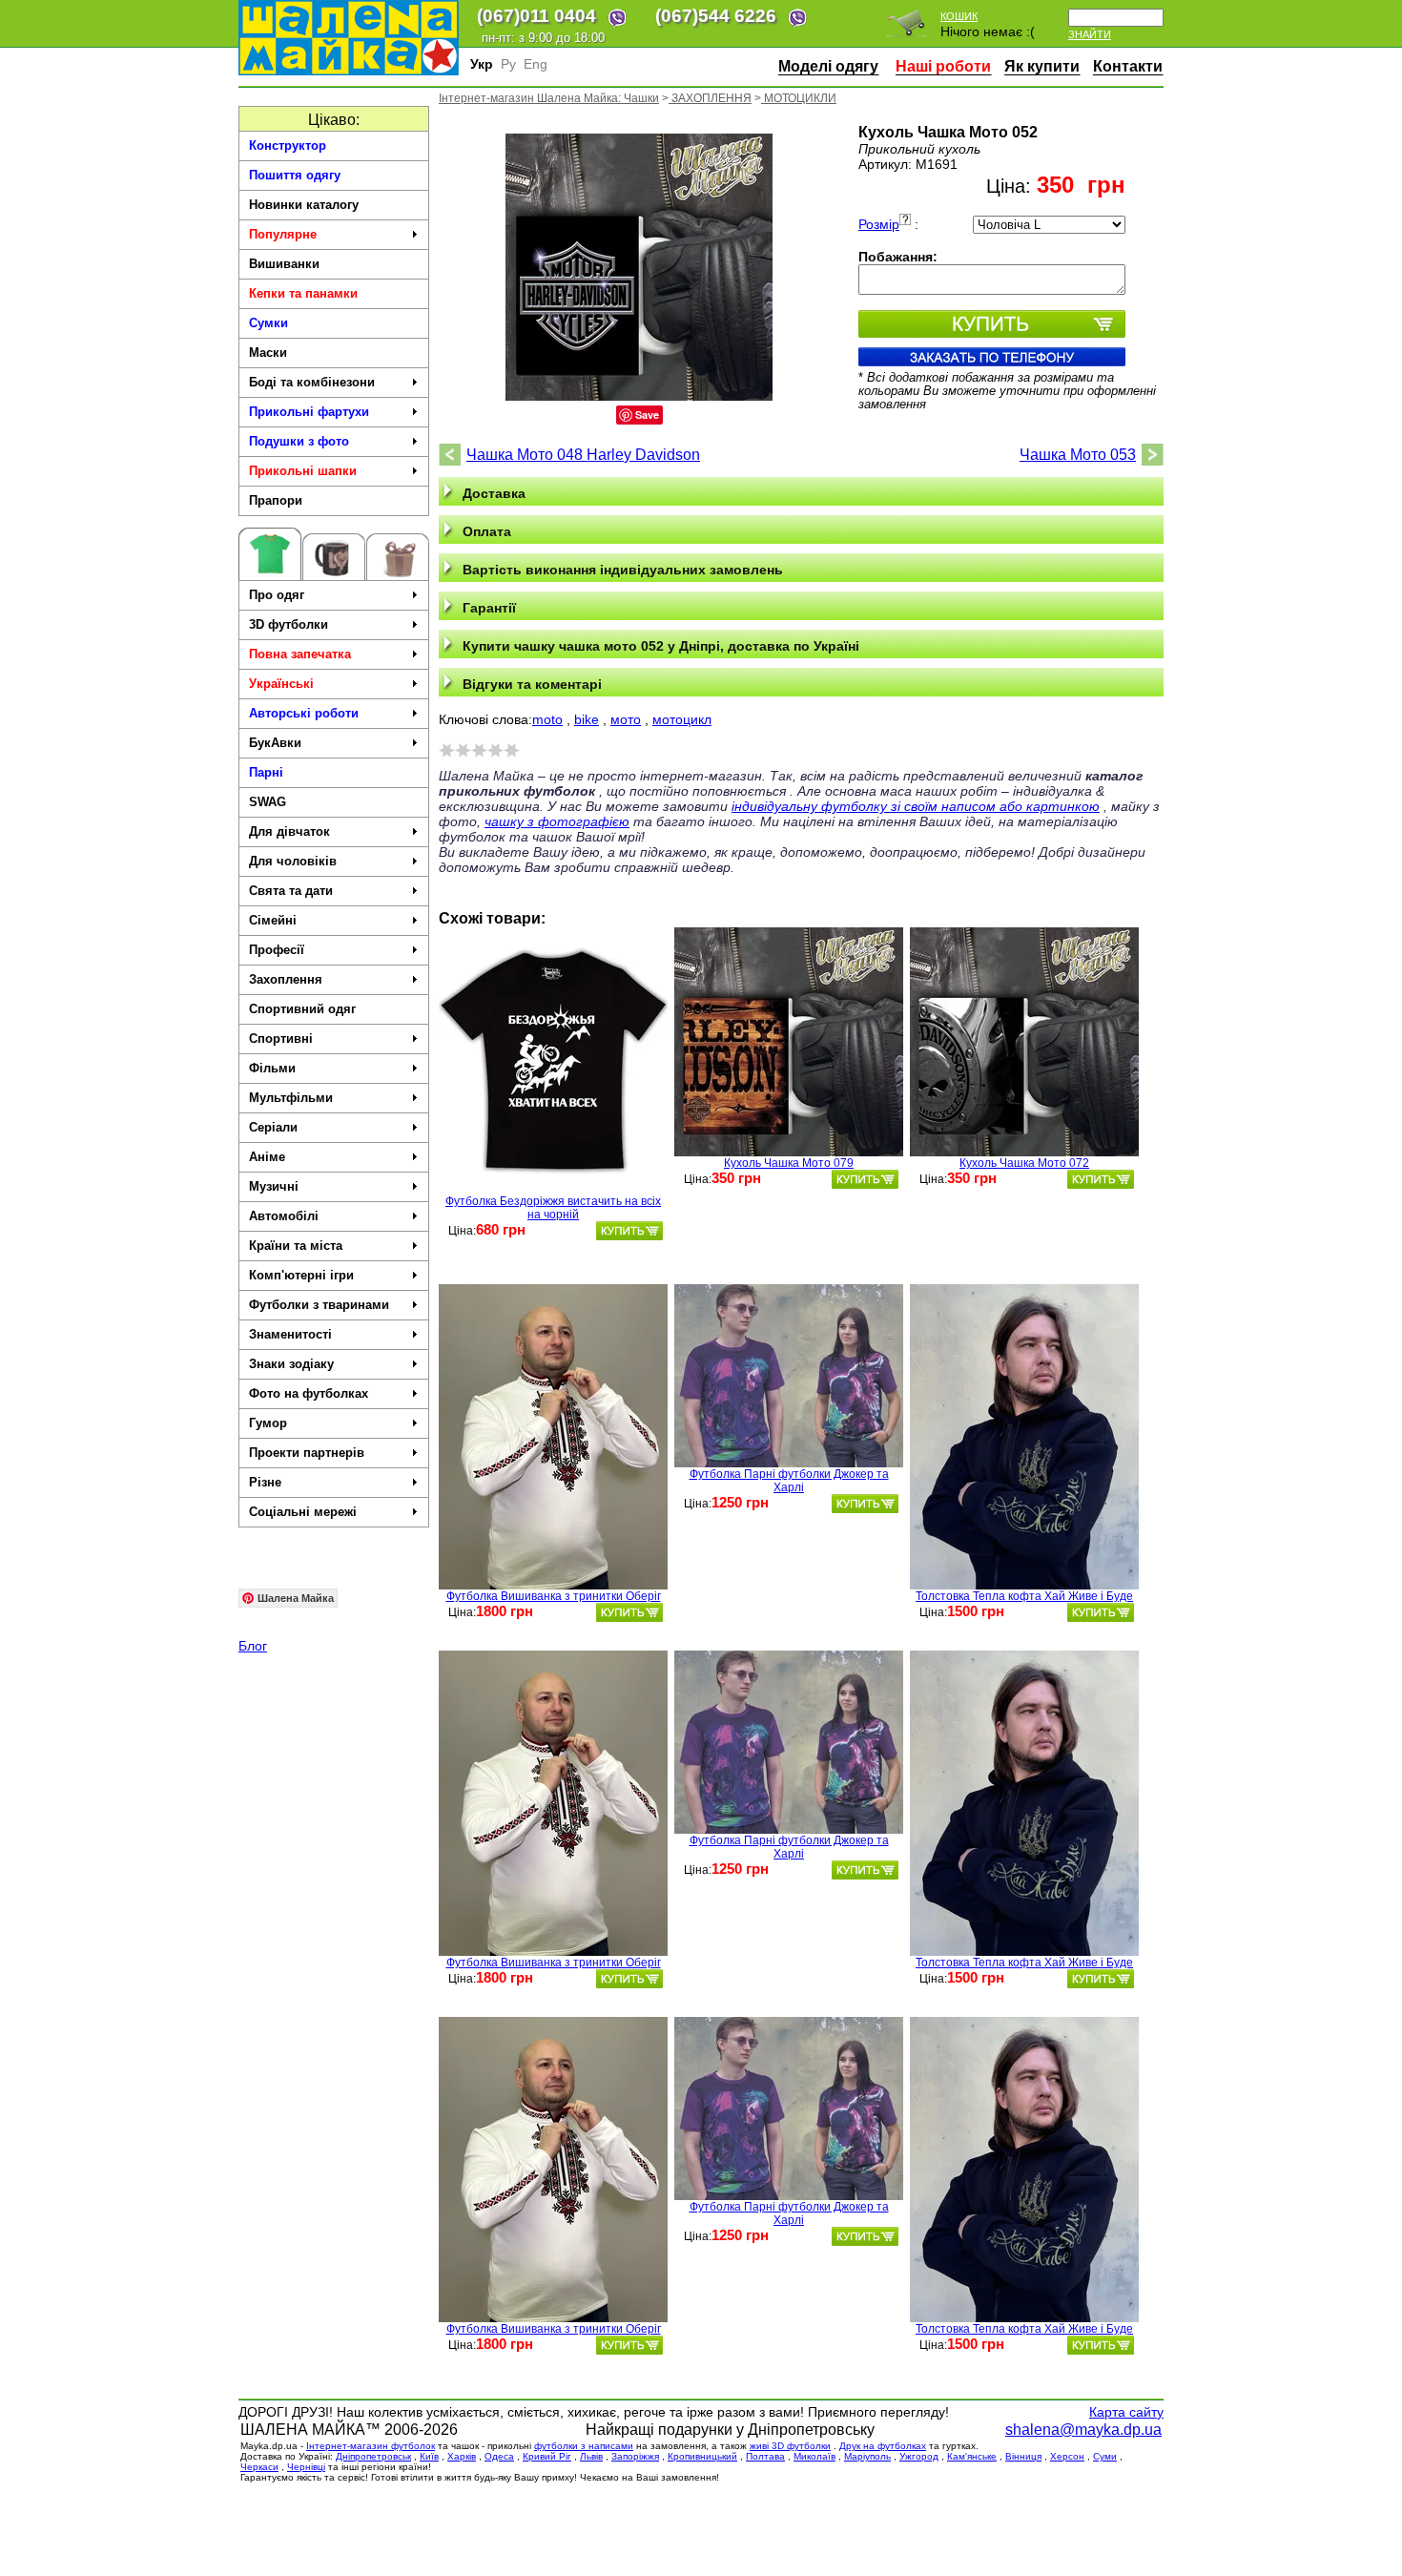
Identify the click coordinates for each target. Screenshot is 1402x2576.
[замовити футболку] (629, 1231)
